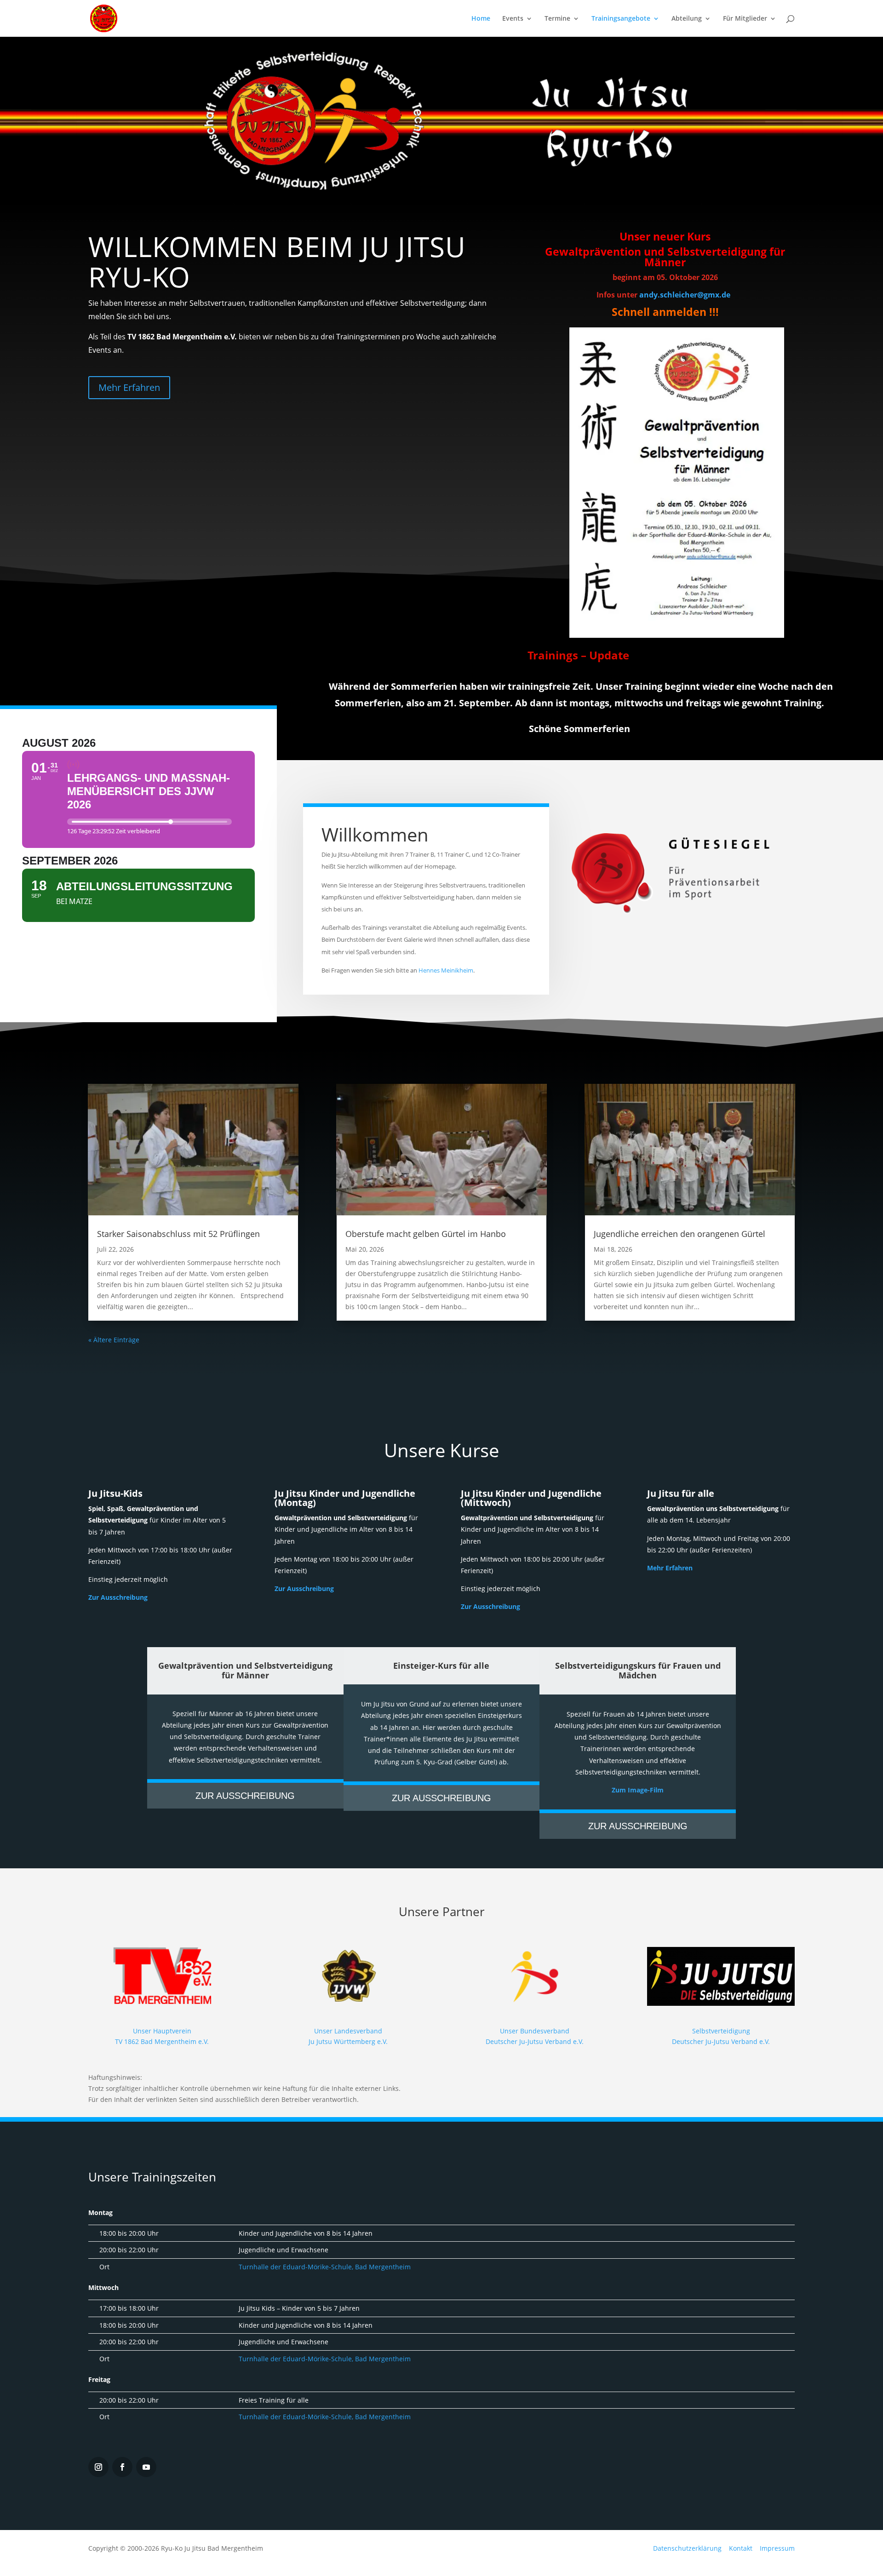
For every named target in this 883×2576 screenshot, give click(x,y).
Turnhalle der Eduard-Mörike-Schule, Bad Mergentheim (325, 2267)
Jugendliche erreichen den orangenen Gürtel (679, 1234)
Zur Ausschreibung (118, 1597)
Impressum (777, 2548)
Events (513, 19)
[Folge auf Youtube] (146, 2467)
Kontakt (741, 2548)
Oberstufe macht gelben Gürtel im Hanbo (426, 1234)
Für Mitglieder (745, 19)
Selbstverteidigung (721, 2031)
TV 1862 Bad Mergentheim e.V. (162, 2041)
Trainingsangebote (621, 19)
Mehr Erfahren (129, 387)
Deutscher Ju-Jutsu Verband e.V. (721, 2041)
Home (481, 19)
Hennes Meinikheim (446, 970)
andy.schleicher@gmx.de (685, 295)
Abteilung (687, 19)
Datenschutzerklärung (687, 2548)
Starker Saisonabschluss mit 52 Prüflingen (178, 1234)
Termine (557, 19)
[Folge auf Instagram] (98, 2467)
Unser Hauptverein (162, 2031)
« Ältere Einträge (114, 1340)
